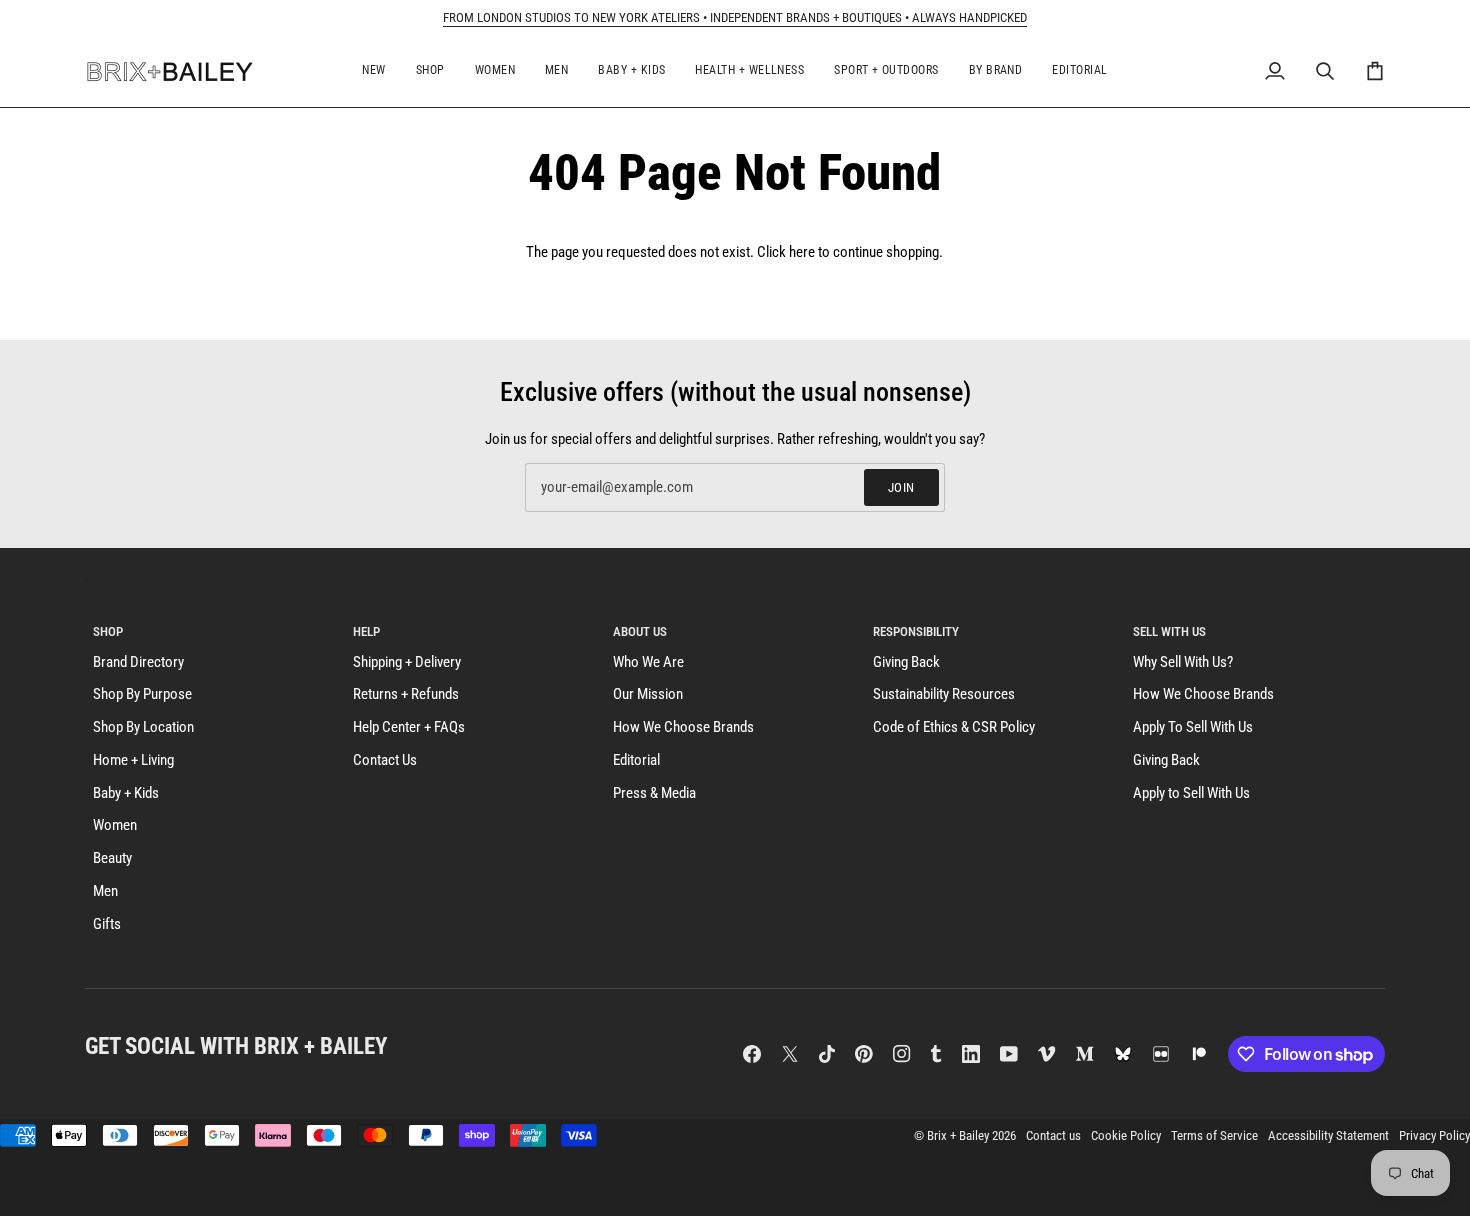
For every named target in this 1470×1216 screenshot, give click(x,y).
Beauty (112, 858)
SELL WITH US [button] (1169, 631)
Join (901, 487)
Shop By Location (143, 727)
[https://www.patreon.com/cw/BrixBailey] (1199, 1054)
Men (105, 891)
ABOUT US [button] (640, 631)
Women (115, 825)
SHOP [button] (108, 631)
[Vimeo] (1047, 1054)
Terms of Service (1214, 1135)
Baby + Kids (126, 793)
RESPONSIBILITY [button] (916, 631)
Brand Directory (138, 662)
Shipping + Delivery (407, 662)
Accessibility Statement (1328, 1135)
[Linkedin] (971, 1054)
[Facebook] (752, 1054)
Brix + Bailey (958, 1135)
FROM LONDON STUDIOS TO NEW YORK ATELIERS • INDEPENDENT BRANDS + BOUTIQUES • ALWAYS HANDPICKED (735, 17)
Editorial (636, 760)
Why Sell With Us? (1183, 662)
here (802, 252)
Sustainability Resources (944, 694)
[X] (790, 1054)
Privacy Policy (1434, 1135)
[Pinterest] (864, 1054)
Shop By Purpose (142, 694)
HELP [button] (366, 631)
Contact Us (385, 760)
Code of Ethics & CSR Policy (954, 727)
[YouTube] (1009, 1054)
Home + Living (133, 760)
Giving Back (906, 662)
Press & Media (654, 793)
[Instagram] (902, 1054)
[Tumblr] (936, 1054)
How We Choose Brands (683, 727)
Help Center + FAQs (409, 727)
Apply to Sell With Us (1191, 793)
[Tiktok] (827, 1054)
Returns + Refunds (406, 694)
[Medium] (1085, 1054)
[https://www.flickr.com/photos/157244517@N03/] (1161, 1054)
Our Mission (648, 694)
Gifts (107, 924)
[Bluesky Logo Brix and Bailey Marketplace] (1123, 1054)
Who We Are (648, 662)
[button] (373, 71)
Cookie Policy (1126, 1135)
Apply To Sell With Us (1193, 727)
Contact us (1053, 1135)
